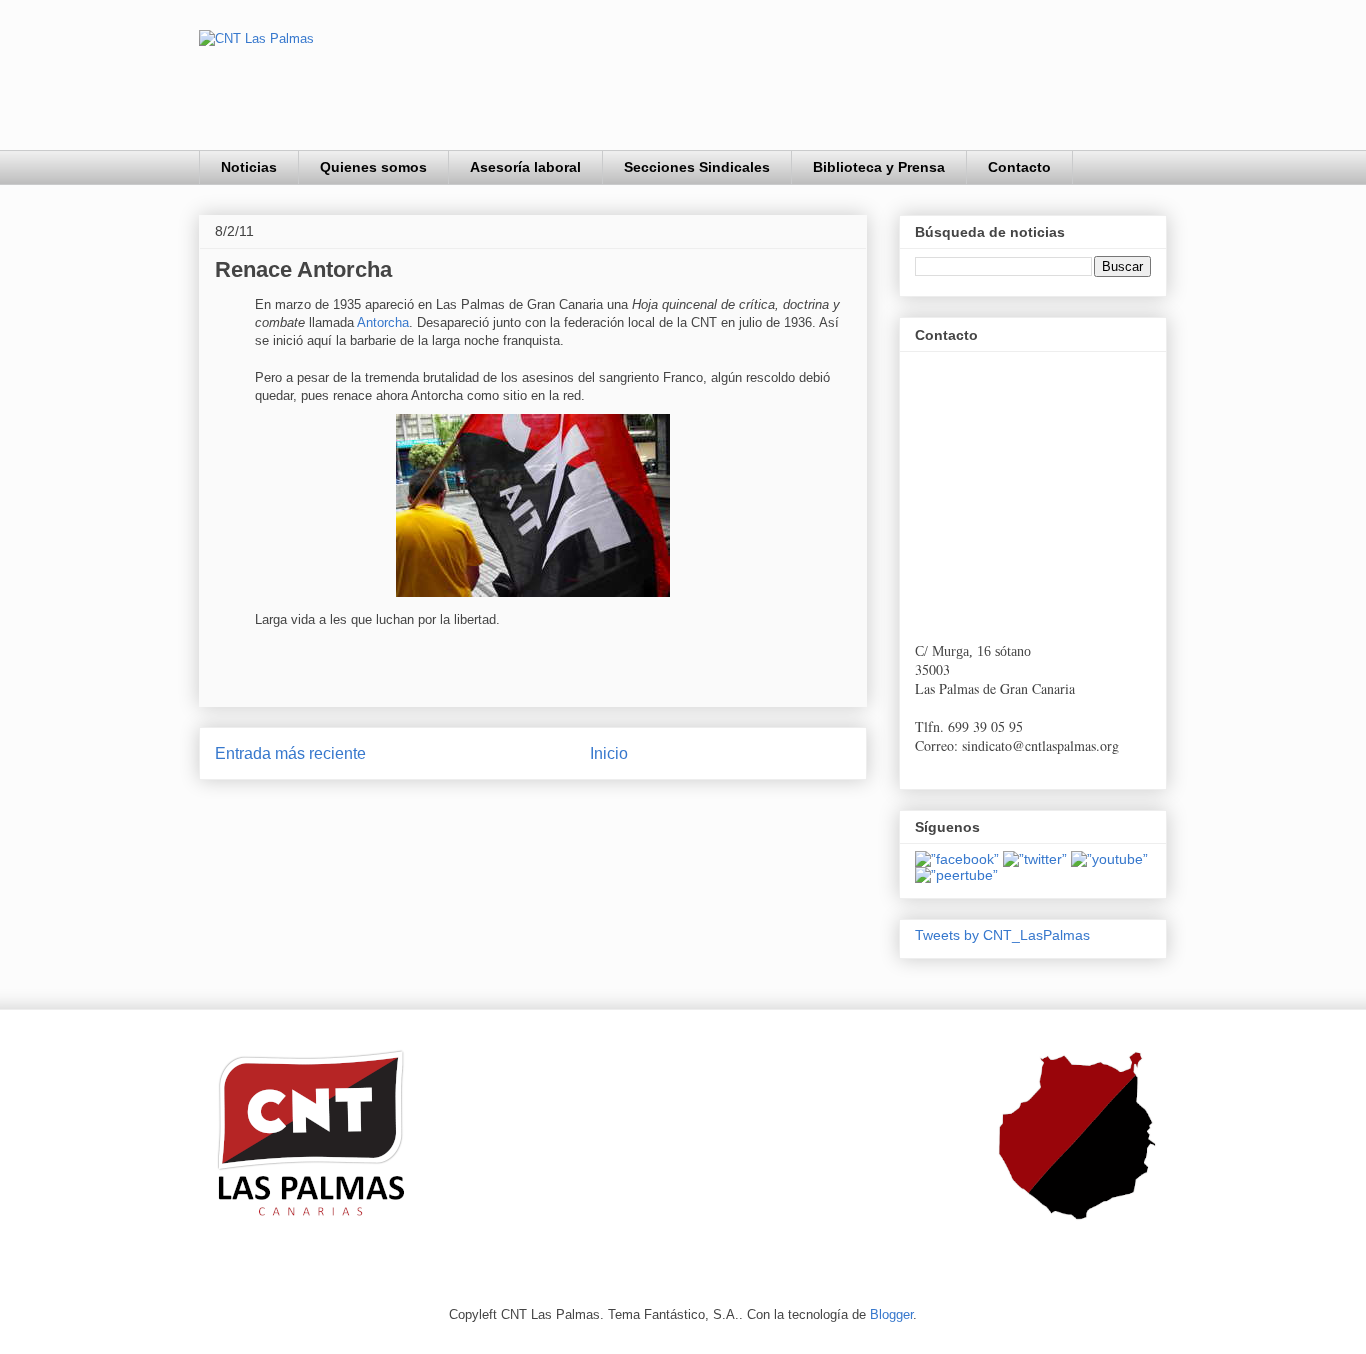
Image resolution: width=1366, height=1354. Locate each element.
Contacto (1019, 167)
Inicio (609, 753)
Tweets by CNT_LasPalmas (1002, 935)
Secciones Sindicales (697, 167)
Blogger (891, 1314)
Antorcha (383, 322)
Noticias (249, 167)
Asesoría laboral (525, 167)
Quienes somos (373, 167)
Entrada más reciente (290, 753)
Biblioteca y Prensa (879, 167)
